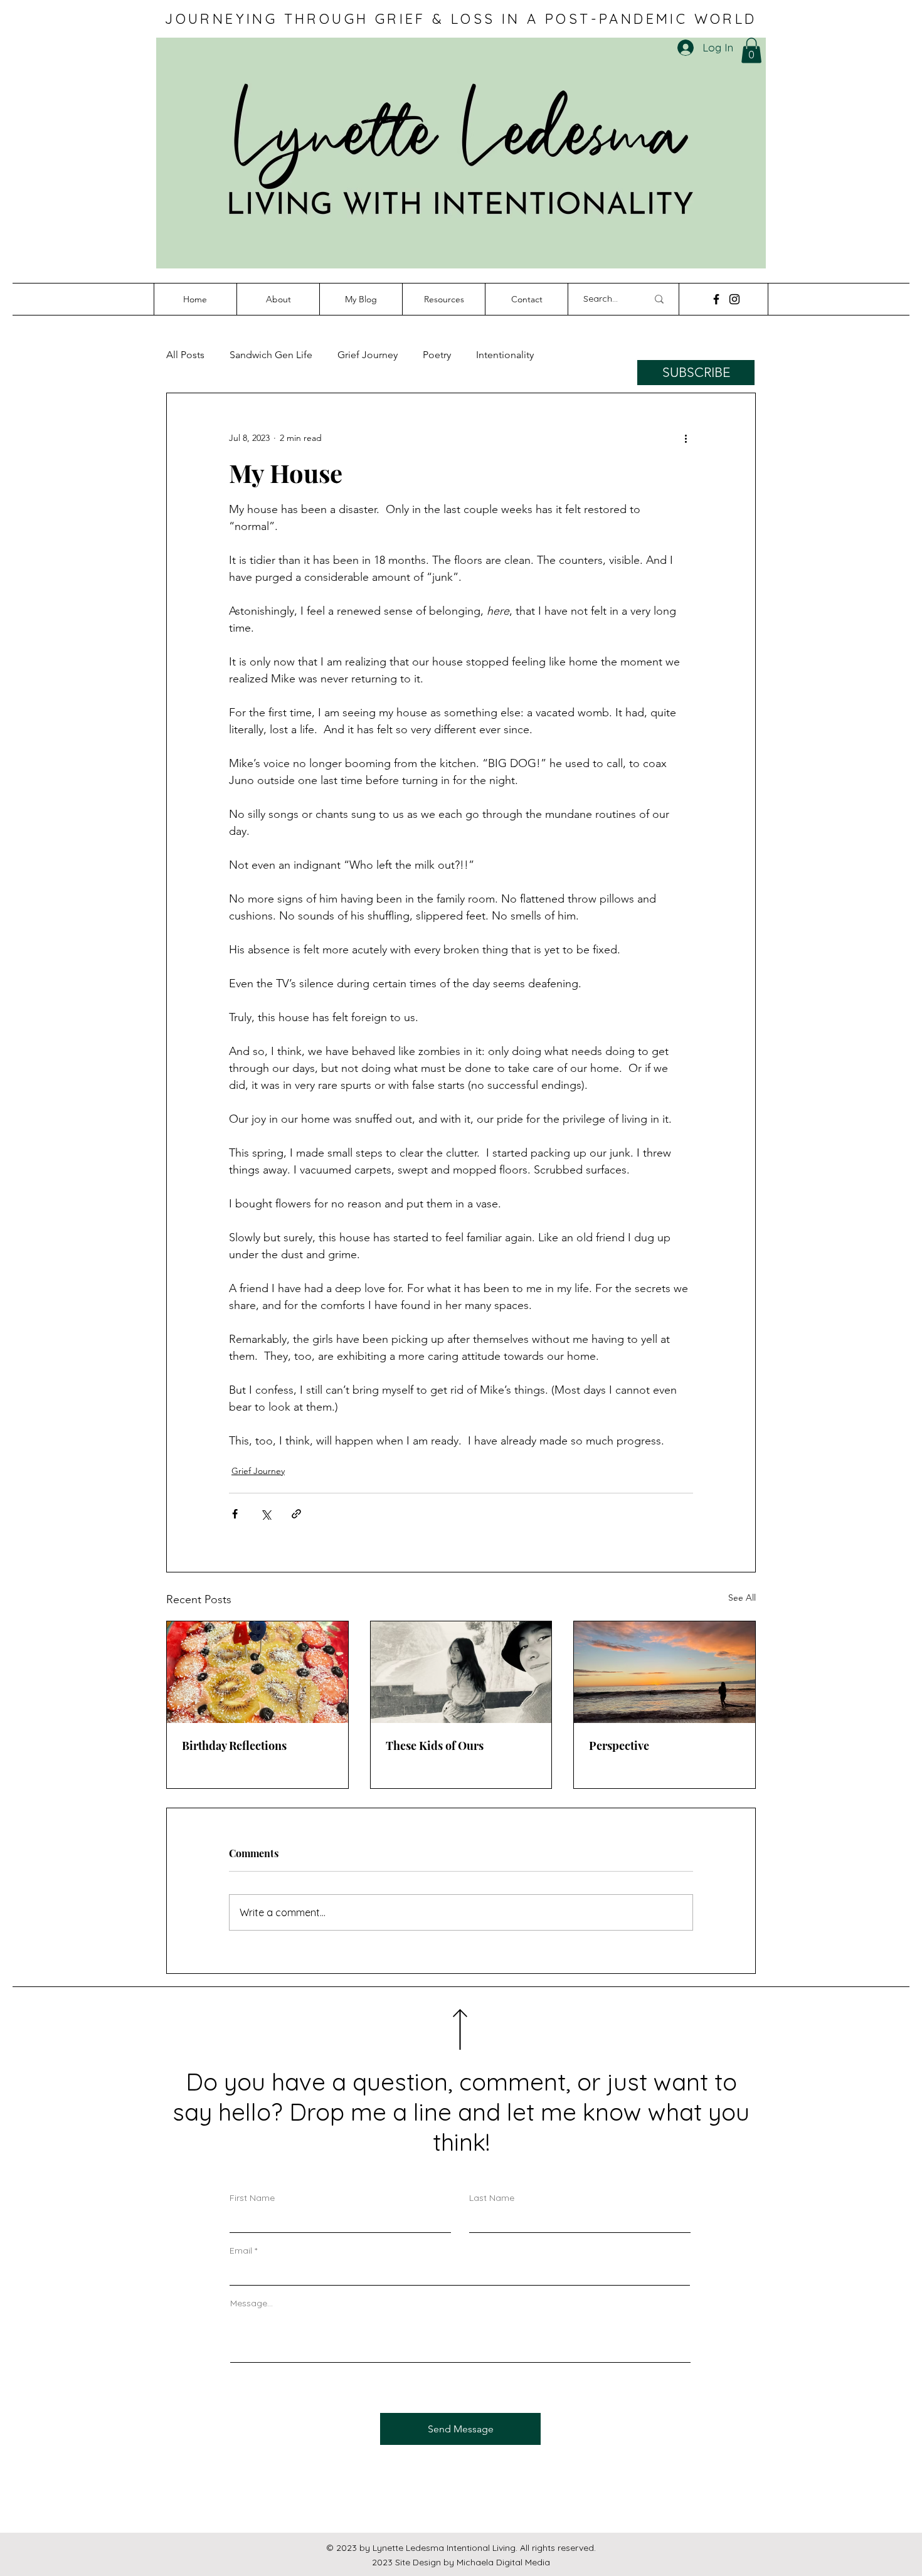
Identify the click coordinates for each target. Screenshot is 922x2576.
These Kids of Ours (435, 1746)
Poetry (437, 355)
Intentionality (505, 355)
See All (742, 1598)
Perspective (619, 1746)
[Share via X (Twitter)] (266, 1514)
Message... (252, 2303)
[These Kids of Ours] (461, 1672)
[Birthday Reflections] (257, 1672)
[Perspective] (665, 1672)
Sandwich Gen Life (271, 355)
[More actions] (686, 438)
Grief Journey (368, 355)
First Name (252, 2198)
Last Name (492, 2198)
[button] (751, 50)
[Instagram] (734, 299)
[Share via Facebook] (235, 1514)
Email (241, 2250)
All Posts (185, 355)
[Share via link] (296, 1514)
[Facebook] (716, 299)
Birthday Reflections (234, 1746)
